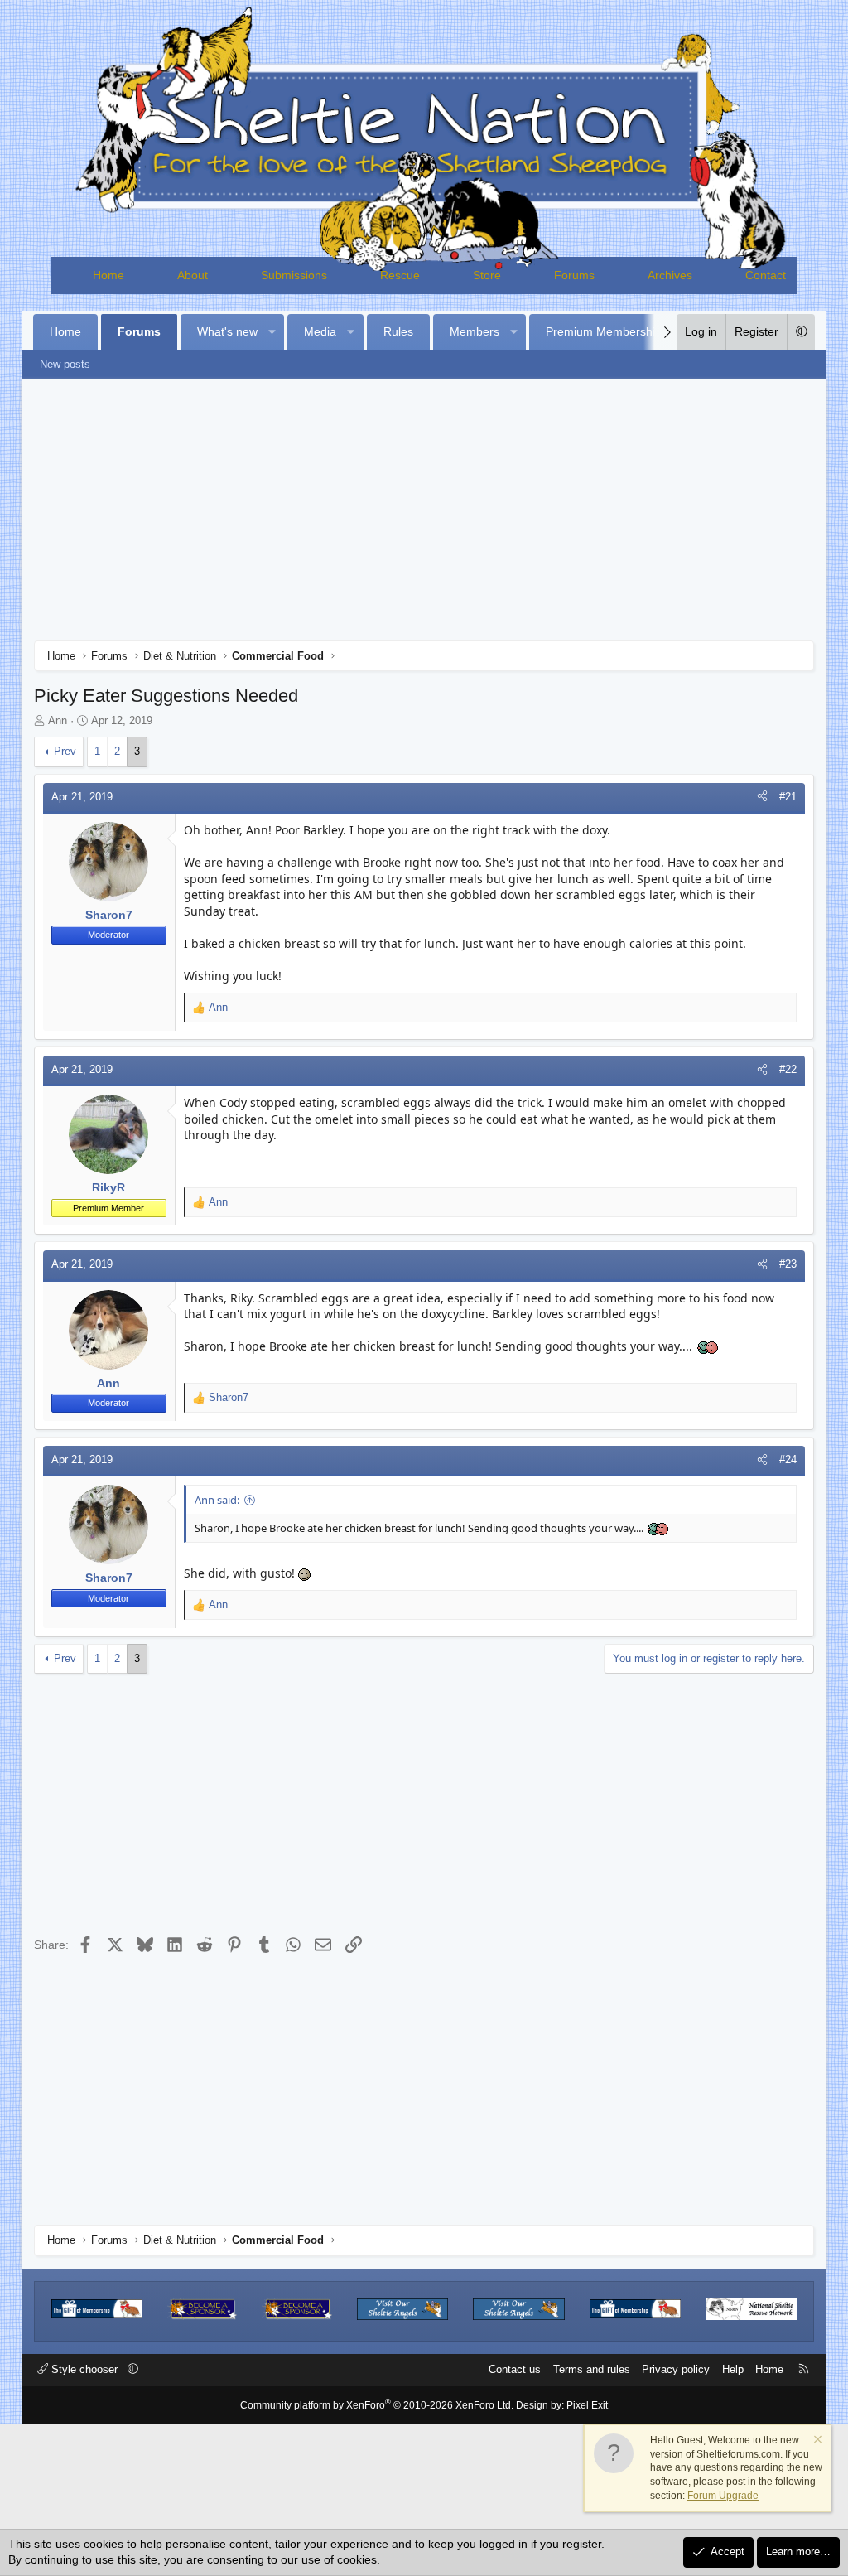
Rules (398, 331)
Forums (574, 275)
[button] (272, 332)
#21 (788, 797)
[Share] (762, 797)
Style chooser (84, 2369)
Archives (670, 275)
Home (108, 275)
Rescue (400, 275)
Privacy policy (676, 2369)
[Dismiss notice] (817, 2441)
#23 (788, 1264)
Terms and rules (592, 2369)
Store (487, 275)
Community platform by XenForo (377, 2405)
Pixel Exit (587, 2405)
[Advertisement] (424, 516)
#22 (788, 1069)
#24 (788, 1460)
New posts (65, 364)
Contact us (515, 2369)
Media (320, 331)
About (193, 275)
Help (733, 2369)
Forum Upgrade (723, 2496)
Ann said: (217, 1500)
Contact (766, 275)
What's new (227, 331)
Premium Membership (604, 331)
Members (475, 331)
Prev (65, 751)
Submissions (294, 275)
